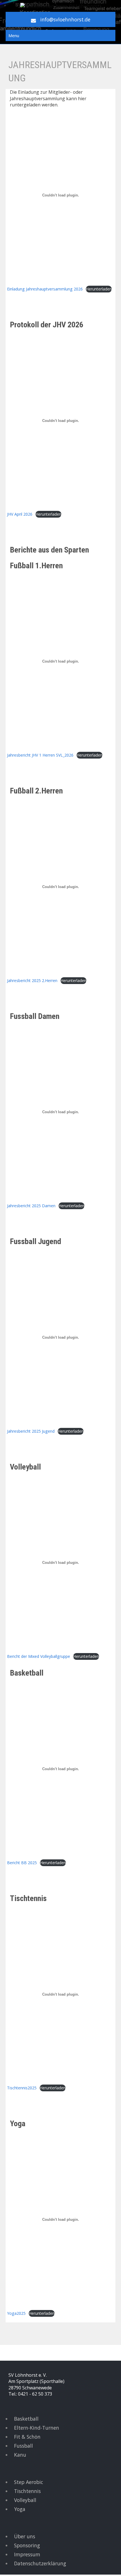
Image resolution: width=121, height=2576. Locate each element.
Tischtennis (27, 2491)
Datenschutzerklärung (40, 2563)
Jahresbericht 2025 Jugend (31, 1431)
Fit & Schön (27, 2437)
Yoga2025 (16, 2313)
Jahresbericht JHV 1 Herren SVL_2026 (40, 755)
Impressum (27, 2554)
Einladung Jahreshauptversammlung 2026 (45, 289)
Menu (14, 35)
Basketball (26, 2419)
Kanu (20, 2455)
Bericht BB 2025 (22, 1863)
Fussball (23, 2446)
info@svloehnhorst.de (65, 19)
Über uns (25, 2536)
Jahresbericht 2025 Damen (31, 1206)
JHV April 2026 (20, 514)
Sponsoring (27, 2545)
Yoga (20, 2509)
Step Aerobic (29, 2482)
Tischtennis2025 (22, 2088)
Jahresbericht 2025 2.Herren (32, 980)
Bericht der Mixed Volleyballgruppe (39, 1656)
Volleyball (25, 2500)
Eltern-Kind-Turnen (37, 2428)
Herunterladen (99, 289)
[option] (60, 2350)
